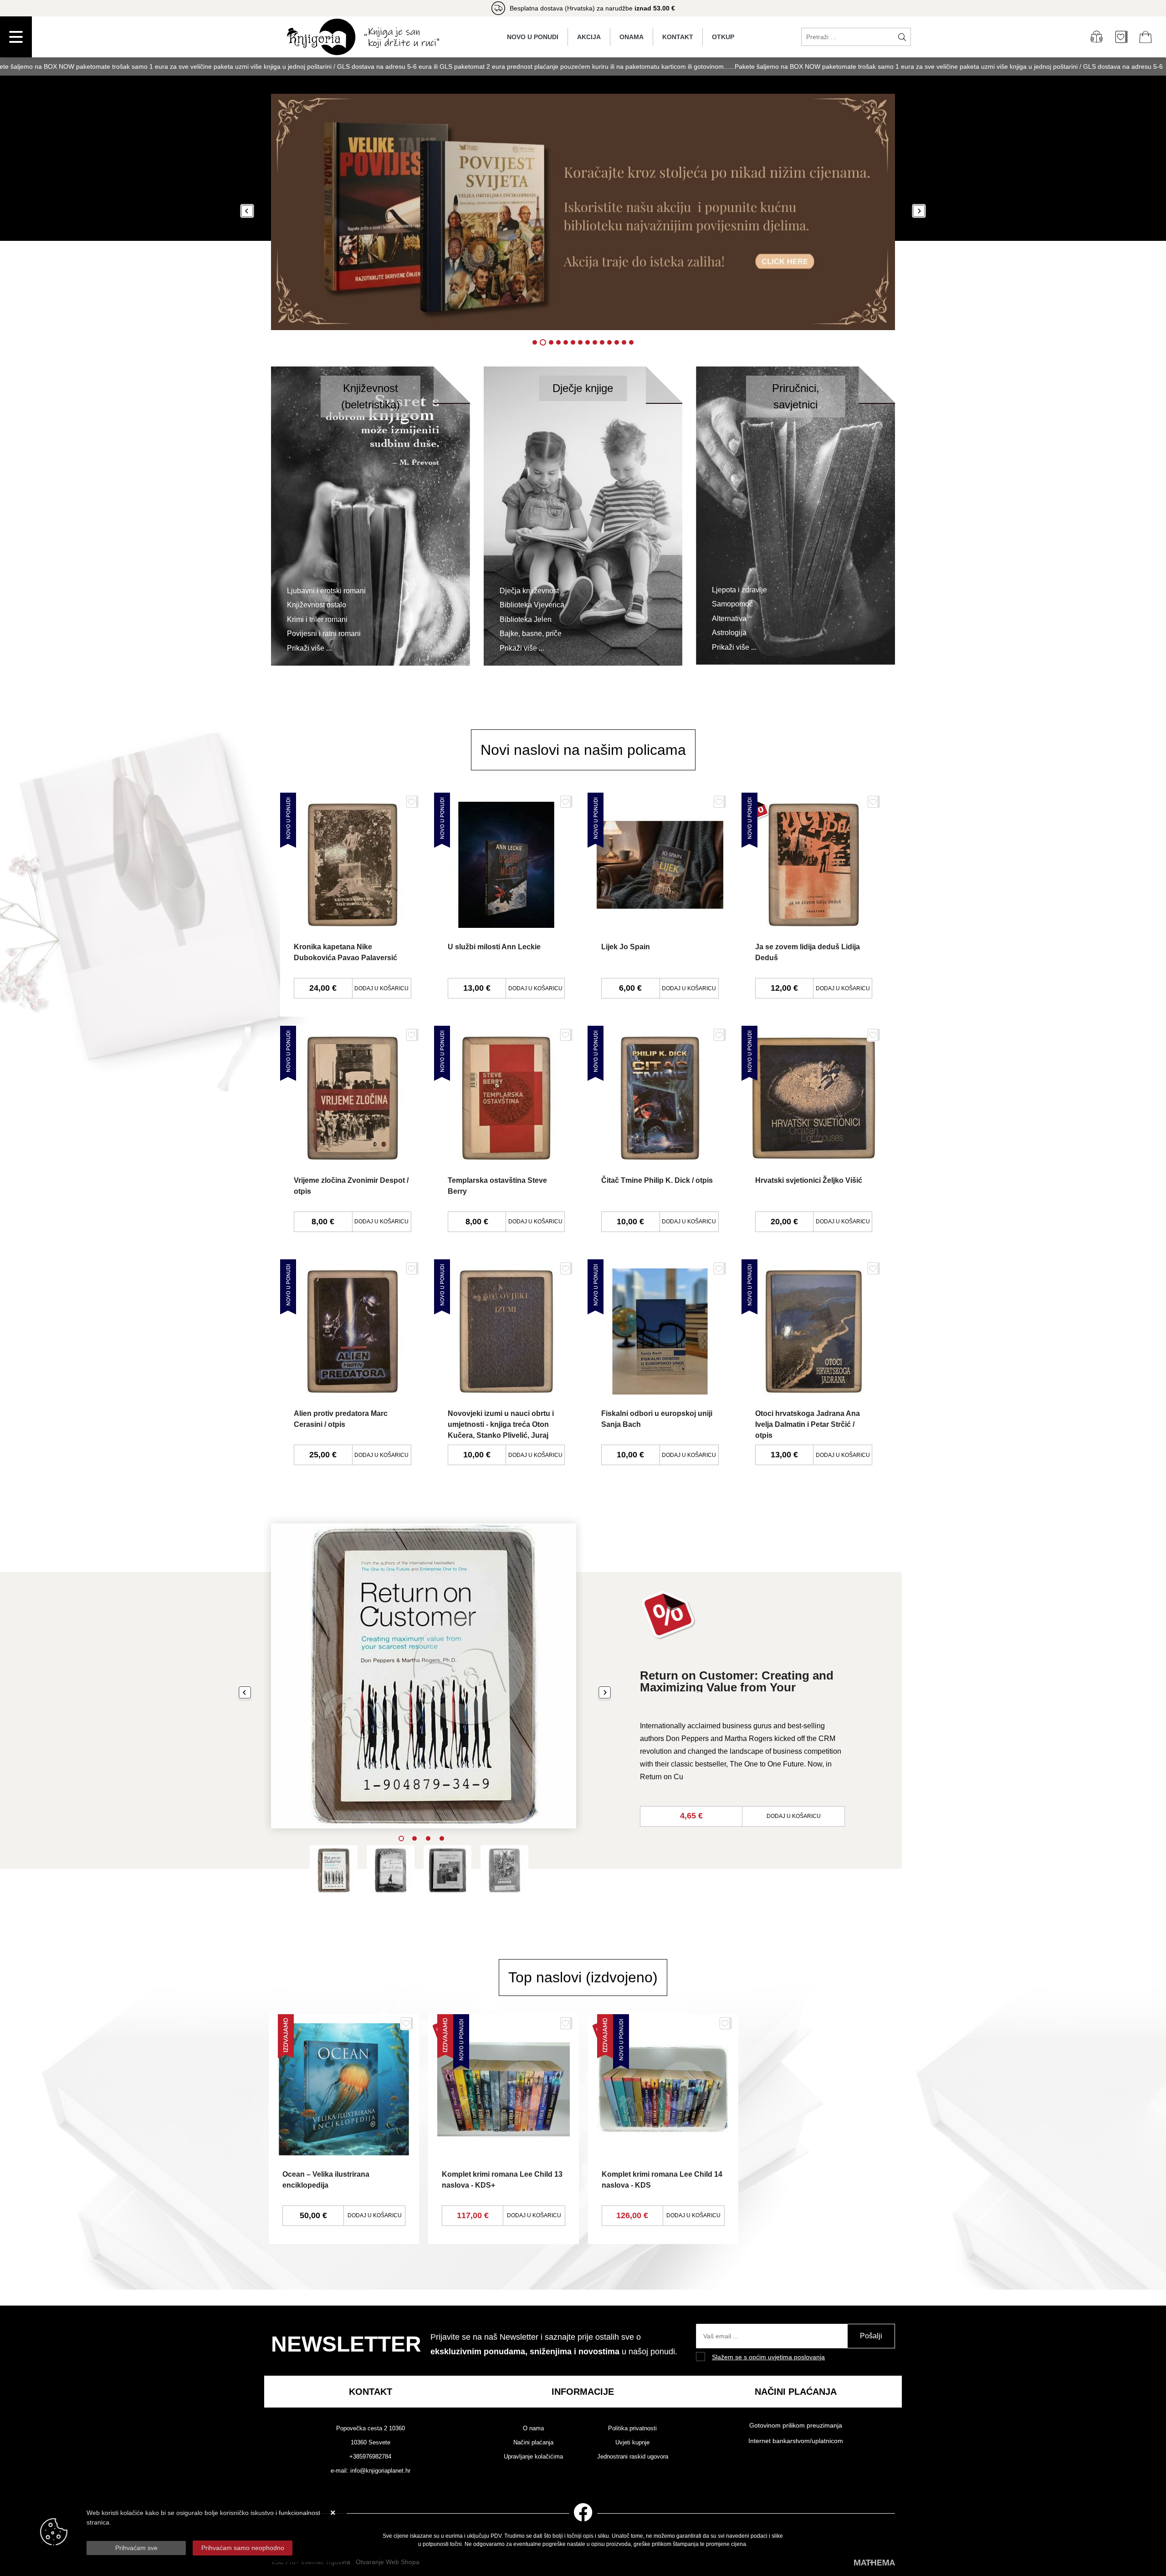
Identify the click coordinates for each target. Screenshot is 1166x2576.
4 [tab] (442, 1838)
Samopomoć (732, 604)
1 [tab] (401, 1838)
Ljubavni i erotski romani (326, 591)
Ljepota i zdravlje (739, 590)
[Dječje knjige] (583, 515)
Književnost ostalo (317, 605)
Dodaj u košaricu (381, 988)
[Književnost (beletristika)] (371, 515)
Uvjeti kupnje (632, 2442)
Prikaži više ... (309, 648)
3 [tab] (428, 1838)
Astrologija (729, 633)
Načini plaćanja (533, 2442)
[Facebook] (583, 2511)
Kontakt (678, 37)
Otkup (723, 37)
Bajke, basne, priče (531, 634)
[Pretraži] (902, 37)
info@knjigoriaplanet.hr (380, 2471)
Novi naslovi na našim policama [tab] (583, 750)
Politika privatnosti (632, 2428)
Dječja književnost (529, 591)
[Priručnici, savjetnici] (795, 515)
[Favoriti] (412, 805)
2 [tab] (414, 1838)
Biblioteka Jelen (526, 619)
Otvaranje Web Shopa (388, 2562)
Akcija (589, 37)
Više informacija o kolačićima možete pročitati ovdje (161, 2532)
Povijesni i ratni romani (324, 634)
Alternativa (729, 619)
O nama (533, 2428)
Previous (245, 1693)
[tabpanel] (583, 1688)
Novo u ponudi (533, 37)
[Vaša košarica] (1146, 37)
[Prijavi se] (1096, 37)
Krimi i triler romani (317, 619)
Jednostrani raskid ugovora (633, 2456)
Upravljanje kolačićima (533, 2456)
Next (605, 1693)
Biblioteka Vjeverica (532, 605)
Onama (632, 37)
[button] (247, 212)
